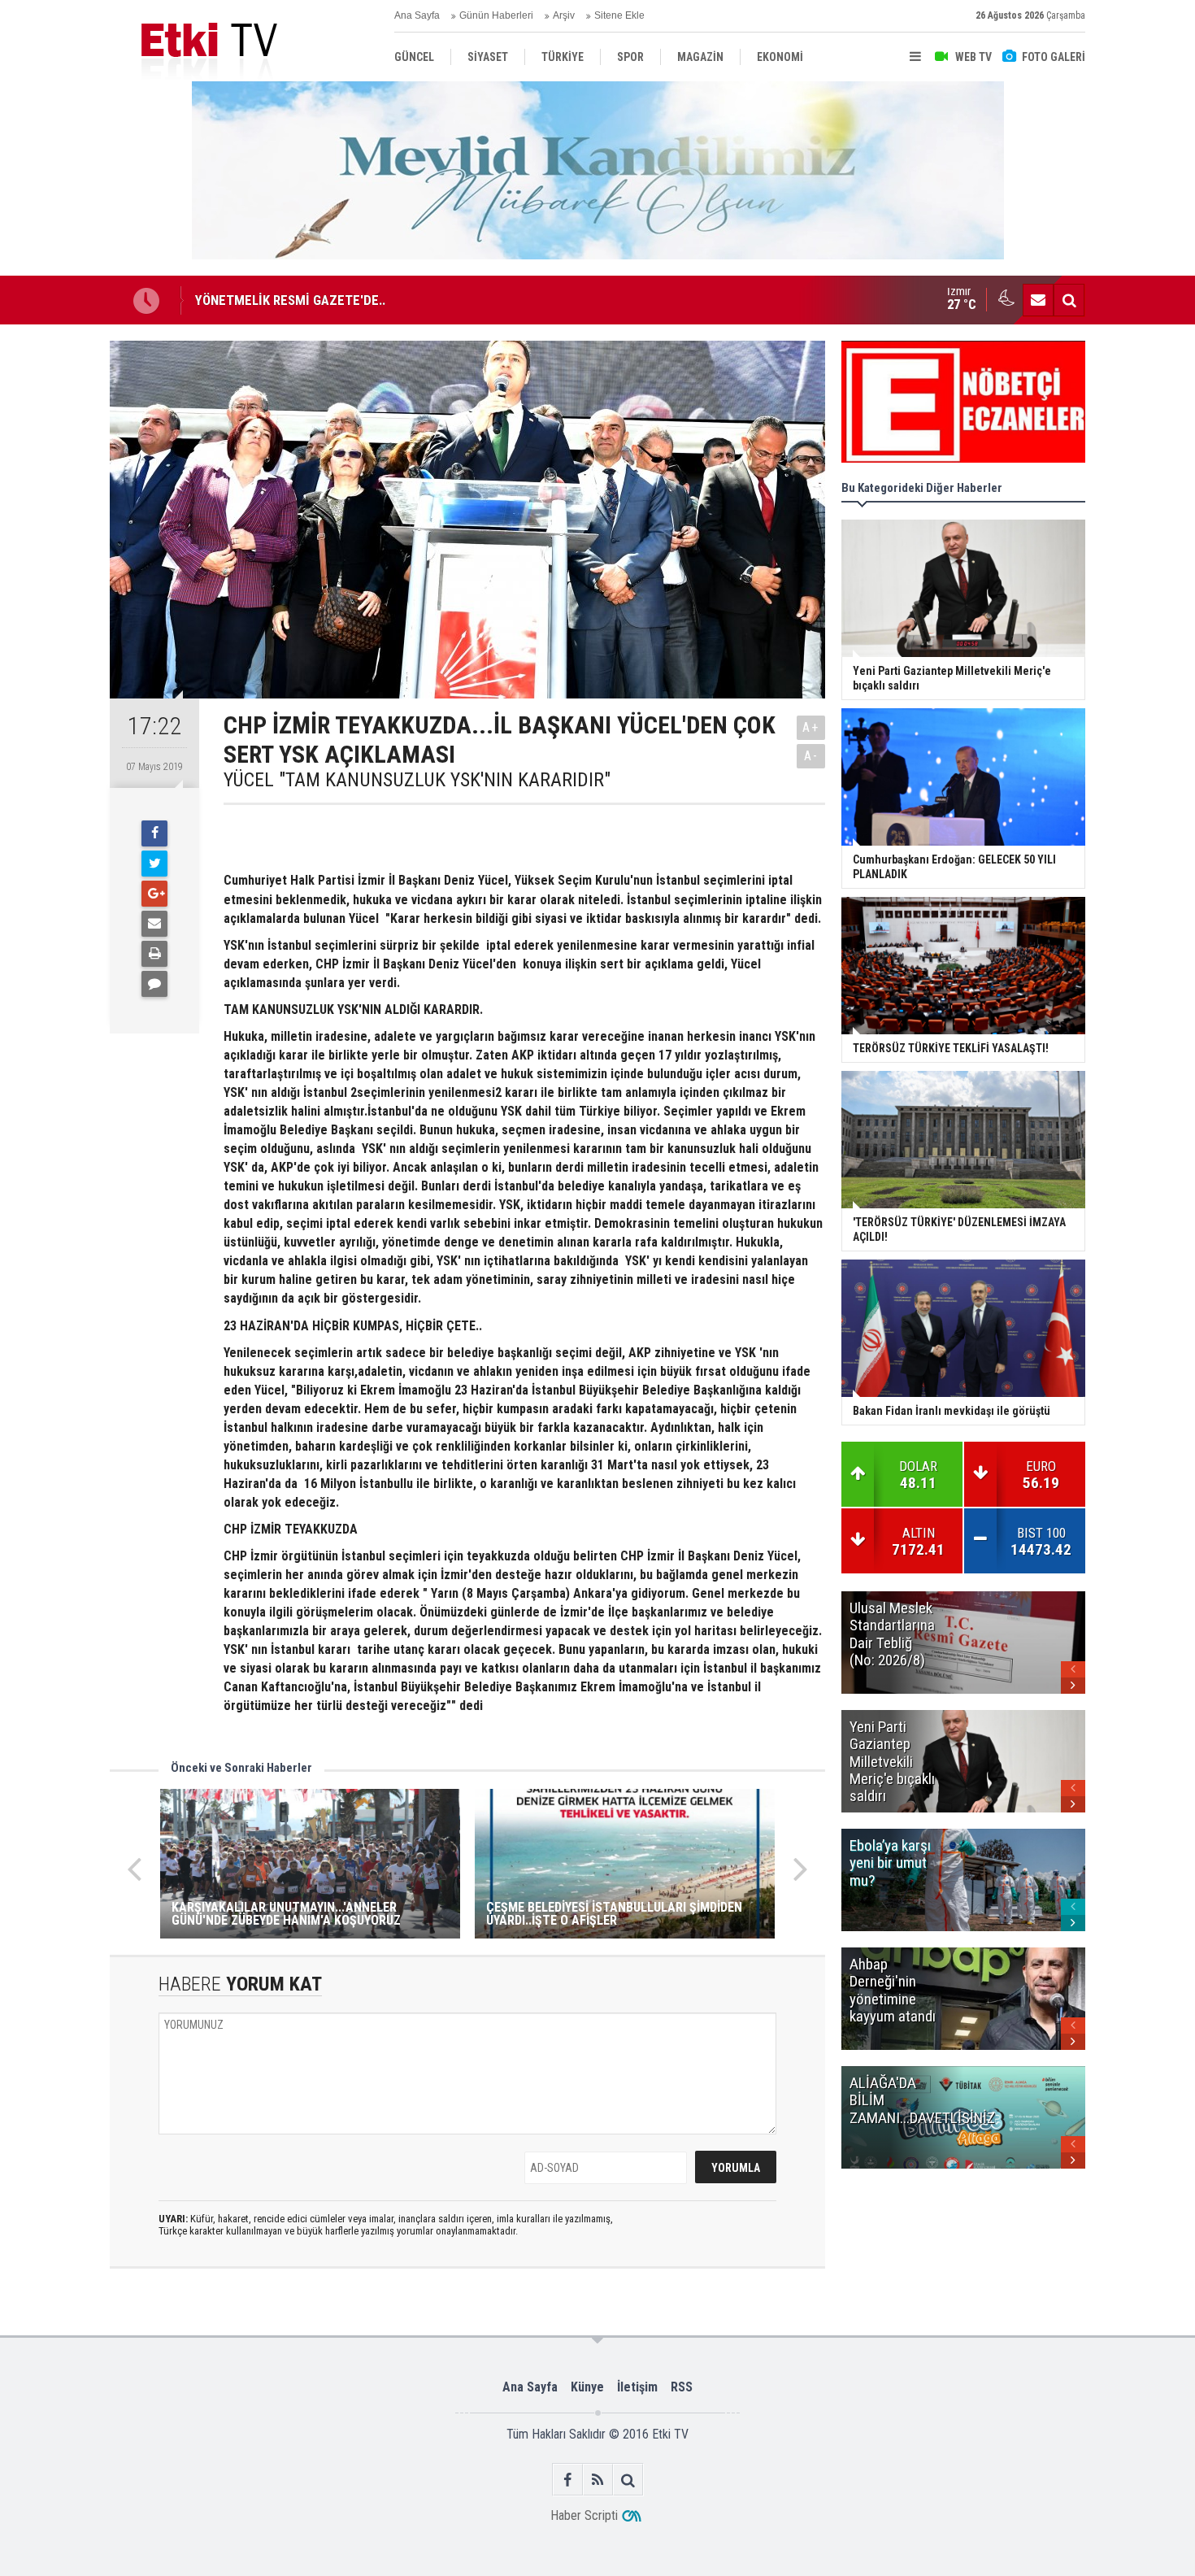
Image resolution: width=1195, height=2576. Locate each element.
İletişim (637, 2387)
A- (811, 756)
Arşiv (564, 15)
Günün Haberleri (496, 15)
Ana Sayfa (417, 15)
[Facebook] (154, 833)
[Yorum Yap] (154, 984)
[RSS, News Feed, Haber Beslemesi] (598, 2480)
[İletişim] (1038, 300)
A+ (811, 727)
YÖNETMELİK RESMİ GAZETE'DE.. (290, 300)
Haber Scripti (584, 2515)
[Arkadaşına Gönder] (154, 924)
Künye (587, 2387)
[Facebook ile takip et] (568, 2480)
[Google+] (154, 894)
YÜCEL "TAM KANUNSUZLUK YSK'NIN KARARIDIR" (417, 780)
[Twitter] (154, 864)
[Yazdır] (154, 954)
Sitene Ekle (619, 15)
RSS (682, 2387)
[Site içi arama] (1069, 300)
